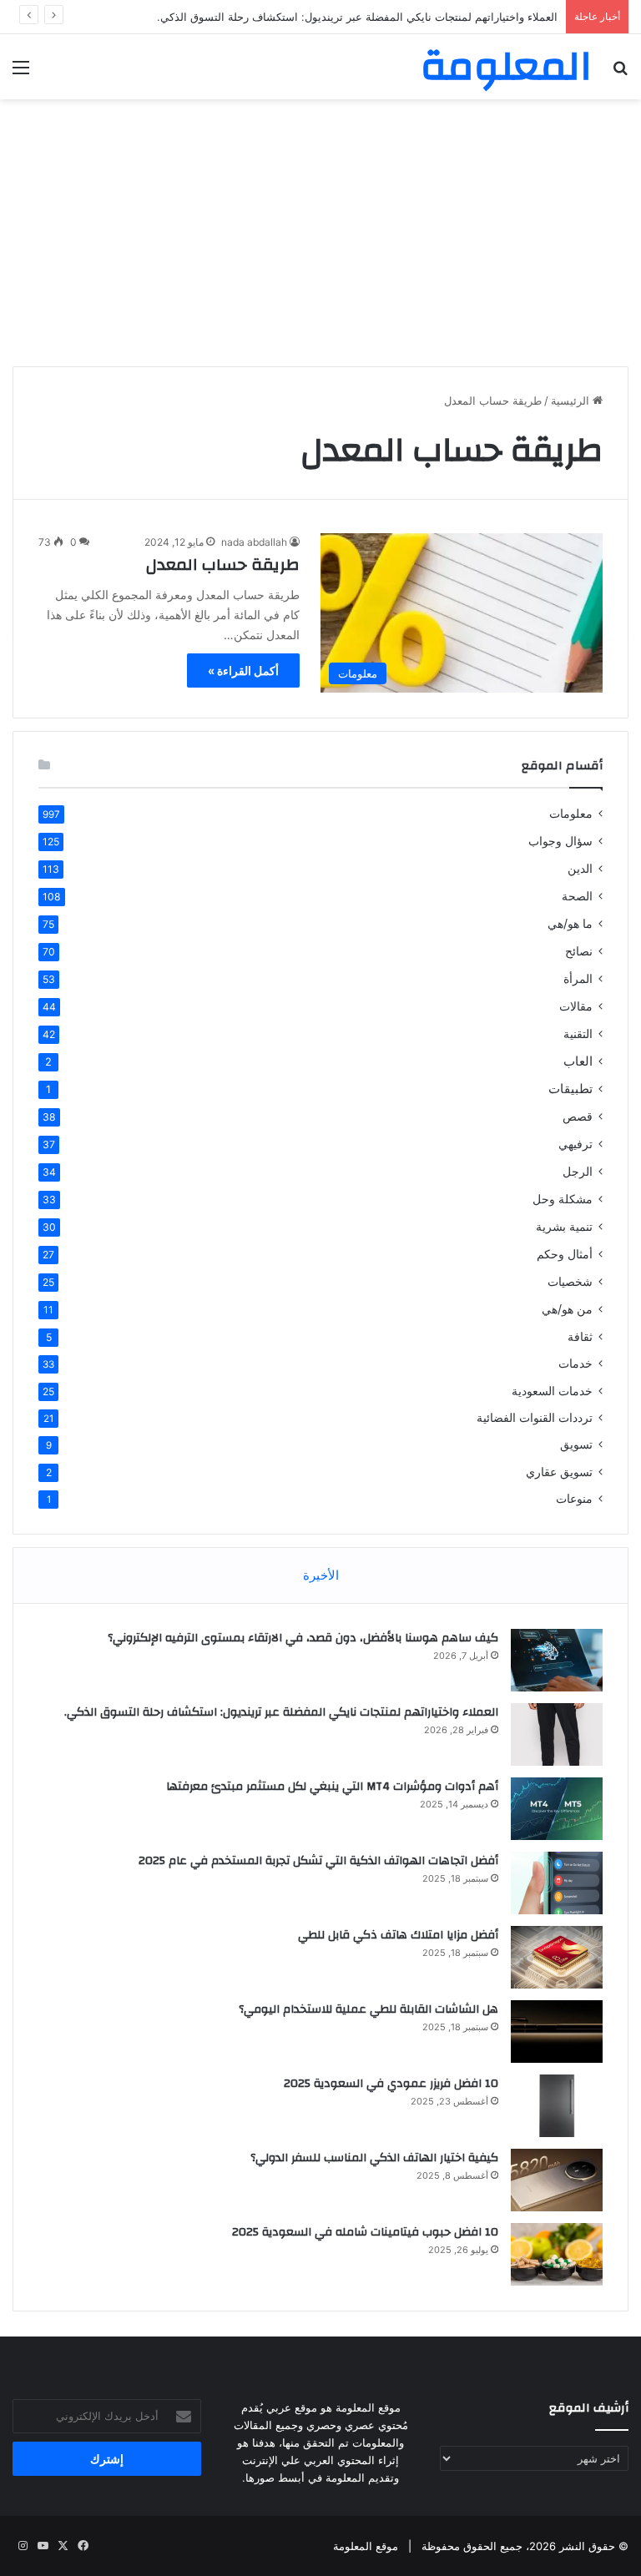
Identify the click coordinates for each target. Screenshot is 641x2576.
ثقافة (580, 1336)
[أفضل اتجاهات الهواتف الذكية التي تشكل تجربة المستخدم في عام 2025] (557, 1883)
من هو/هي (567, 1309)
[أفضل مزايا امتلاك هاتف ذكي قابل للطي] (557, 1957)
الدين (580, 868)
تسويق (576, 1444)
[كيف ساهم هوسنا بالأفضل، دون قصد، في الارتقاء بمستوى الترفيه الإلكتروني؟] (557, 1660)
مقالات (576, 1006)
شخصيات (570, 1281)
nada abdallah (254, 542)
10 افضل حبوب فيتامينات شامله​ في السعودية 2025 (365, 2232)
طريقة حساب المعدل (223, 565)
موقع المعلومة (366, 2546)
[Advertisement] (320, 233)
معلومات (571, 814)
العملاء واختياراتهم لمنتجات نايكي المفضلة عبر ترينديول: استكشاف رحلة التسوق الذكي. (357, 17)
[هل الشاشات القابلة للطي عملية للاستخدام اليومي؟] (557, 2032)
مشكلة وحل (563, 1199)
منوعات (574, 1499)
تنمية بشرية (564, 1226)
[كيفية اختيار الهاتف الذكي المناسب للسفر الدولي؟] (557, 2180)
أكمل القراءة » (243, 670)
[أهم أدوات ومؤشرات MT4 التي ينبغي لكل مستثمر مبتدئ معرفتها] (557, 1809)
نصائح (579, 951)
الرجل (578, 1171)
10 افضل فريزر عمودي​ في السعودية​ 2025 (391, 2084)
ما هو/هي (570, 923)
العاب (578, 1061)
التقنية (578, 1033)
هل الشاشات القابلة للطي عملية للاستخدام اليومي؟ (368, 2009)
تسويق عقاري (559, 1472)
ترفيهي (575, 1144)
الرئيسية (572, 401)
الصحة (577, 896)
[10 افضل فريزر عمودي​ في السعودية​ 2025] (557, 2106)
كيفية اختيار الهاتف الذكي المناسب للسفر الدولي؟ (374, 2158)
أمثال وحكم (565, 1254)
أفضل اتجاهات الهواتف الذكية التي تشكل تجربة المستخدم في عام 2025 (318, 1861)
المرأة (578, 978)
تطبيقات (570, 1089)
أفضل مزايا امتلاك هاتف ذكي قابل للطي (398, 1935)
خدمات (575, 1364)
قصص (578, 1116)
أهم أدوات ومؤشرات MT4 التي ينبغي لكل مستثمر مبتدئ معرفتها (332, 1787)
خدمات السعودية (552, 1391)
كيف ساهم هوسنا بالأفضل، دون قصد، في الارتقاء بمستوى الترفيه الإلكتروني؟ (303, 1638)
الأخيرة (321, 1575)
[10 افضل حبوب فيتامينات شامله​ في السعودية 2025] (557, 2254)
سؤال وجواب (560, 841)
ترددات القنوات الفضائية (535, 1418)
